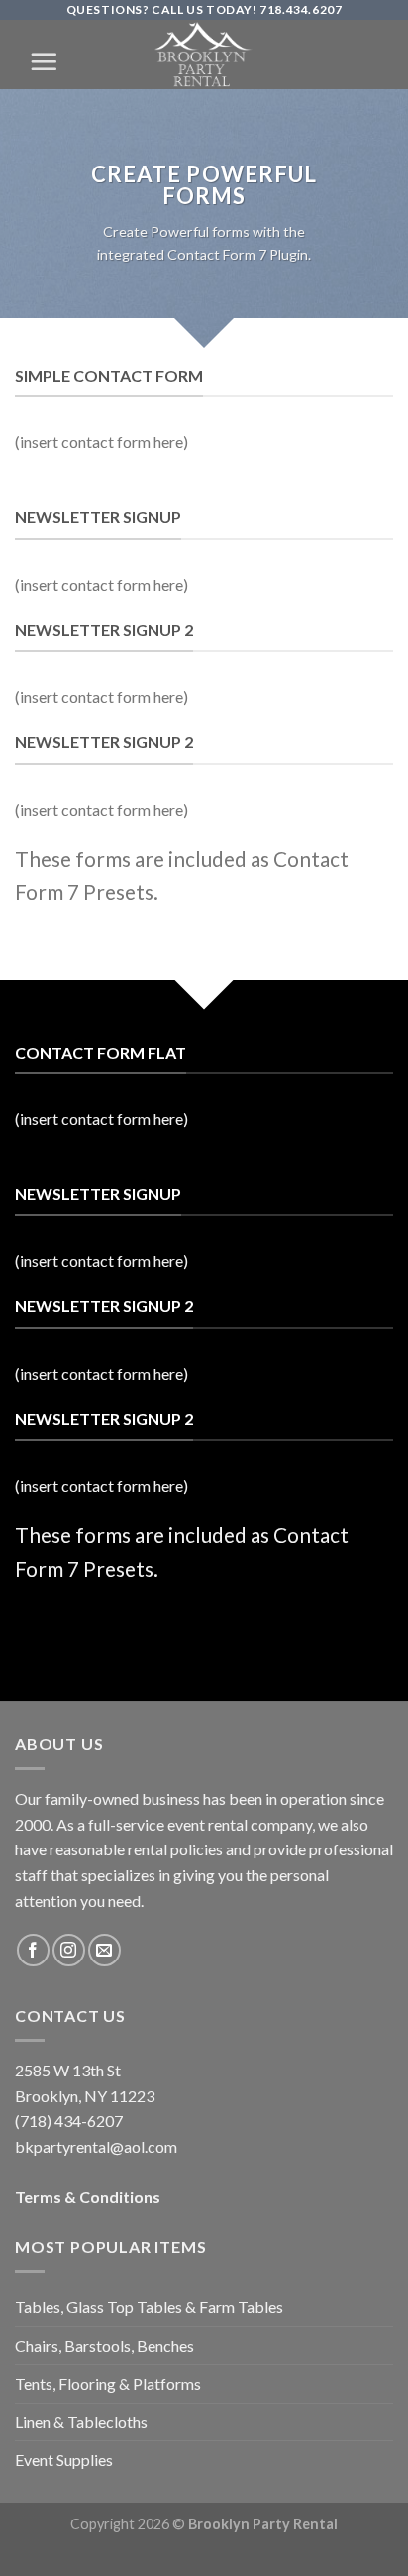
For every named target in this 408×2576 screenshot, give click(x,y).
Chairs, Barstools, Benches (104, 2346)
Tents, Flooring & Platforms (108, 2383)
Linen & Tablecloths (81, 2422)
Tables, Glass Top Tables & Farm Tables (149, 2307)
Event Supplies (64, 2460)
